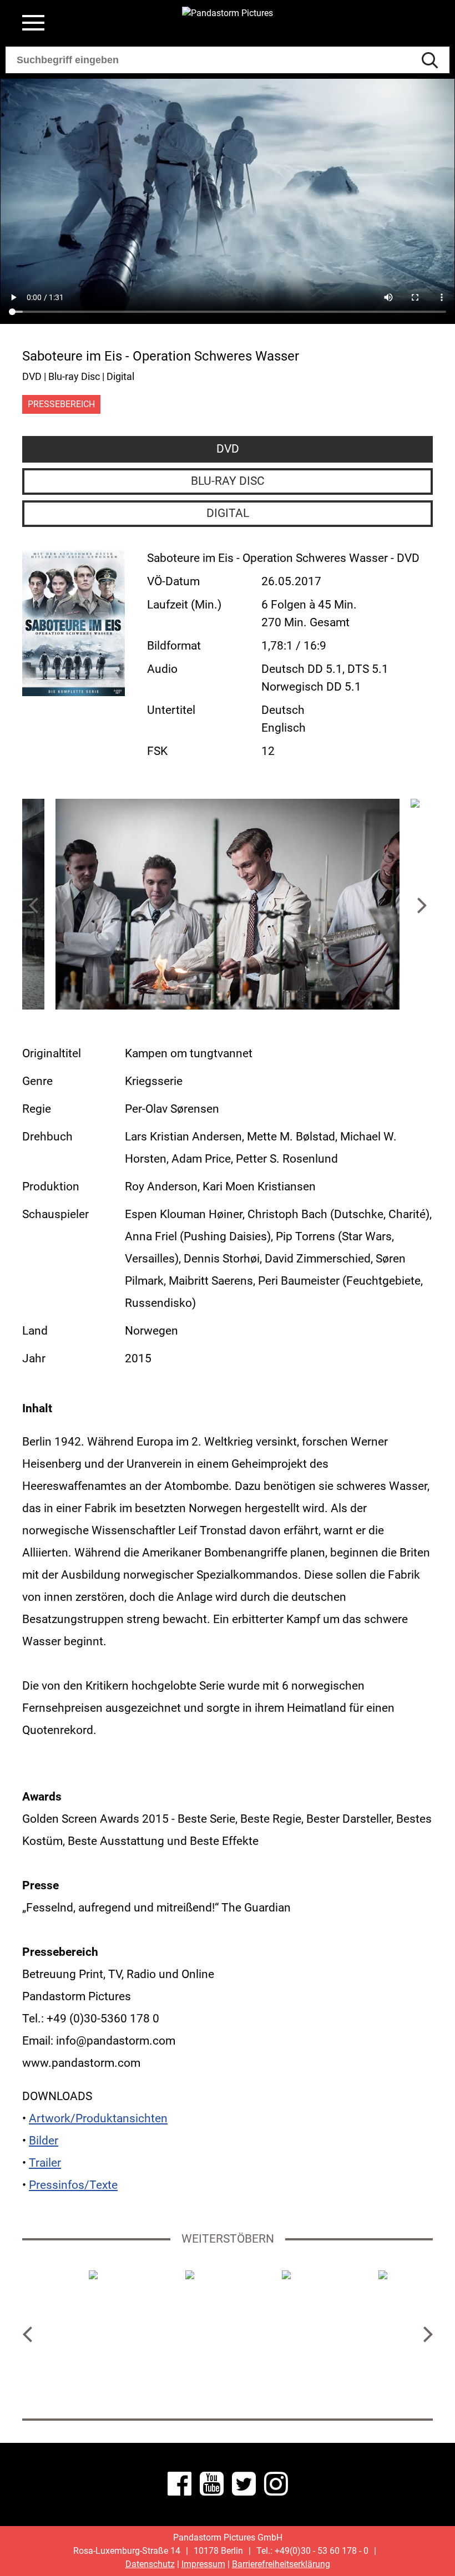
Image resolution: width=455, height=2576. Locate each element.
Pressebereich (61, 404)
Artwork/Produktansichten (98, 2118)
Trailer (45, 2163)
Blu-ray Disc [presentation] (228, 481)
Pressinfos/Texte (73, 2185)
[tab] (228, 449)
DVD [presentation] (228, 449)
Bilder (44, 2141)
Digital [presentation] (228, 513)
